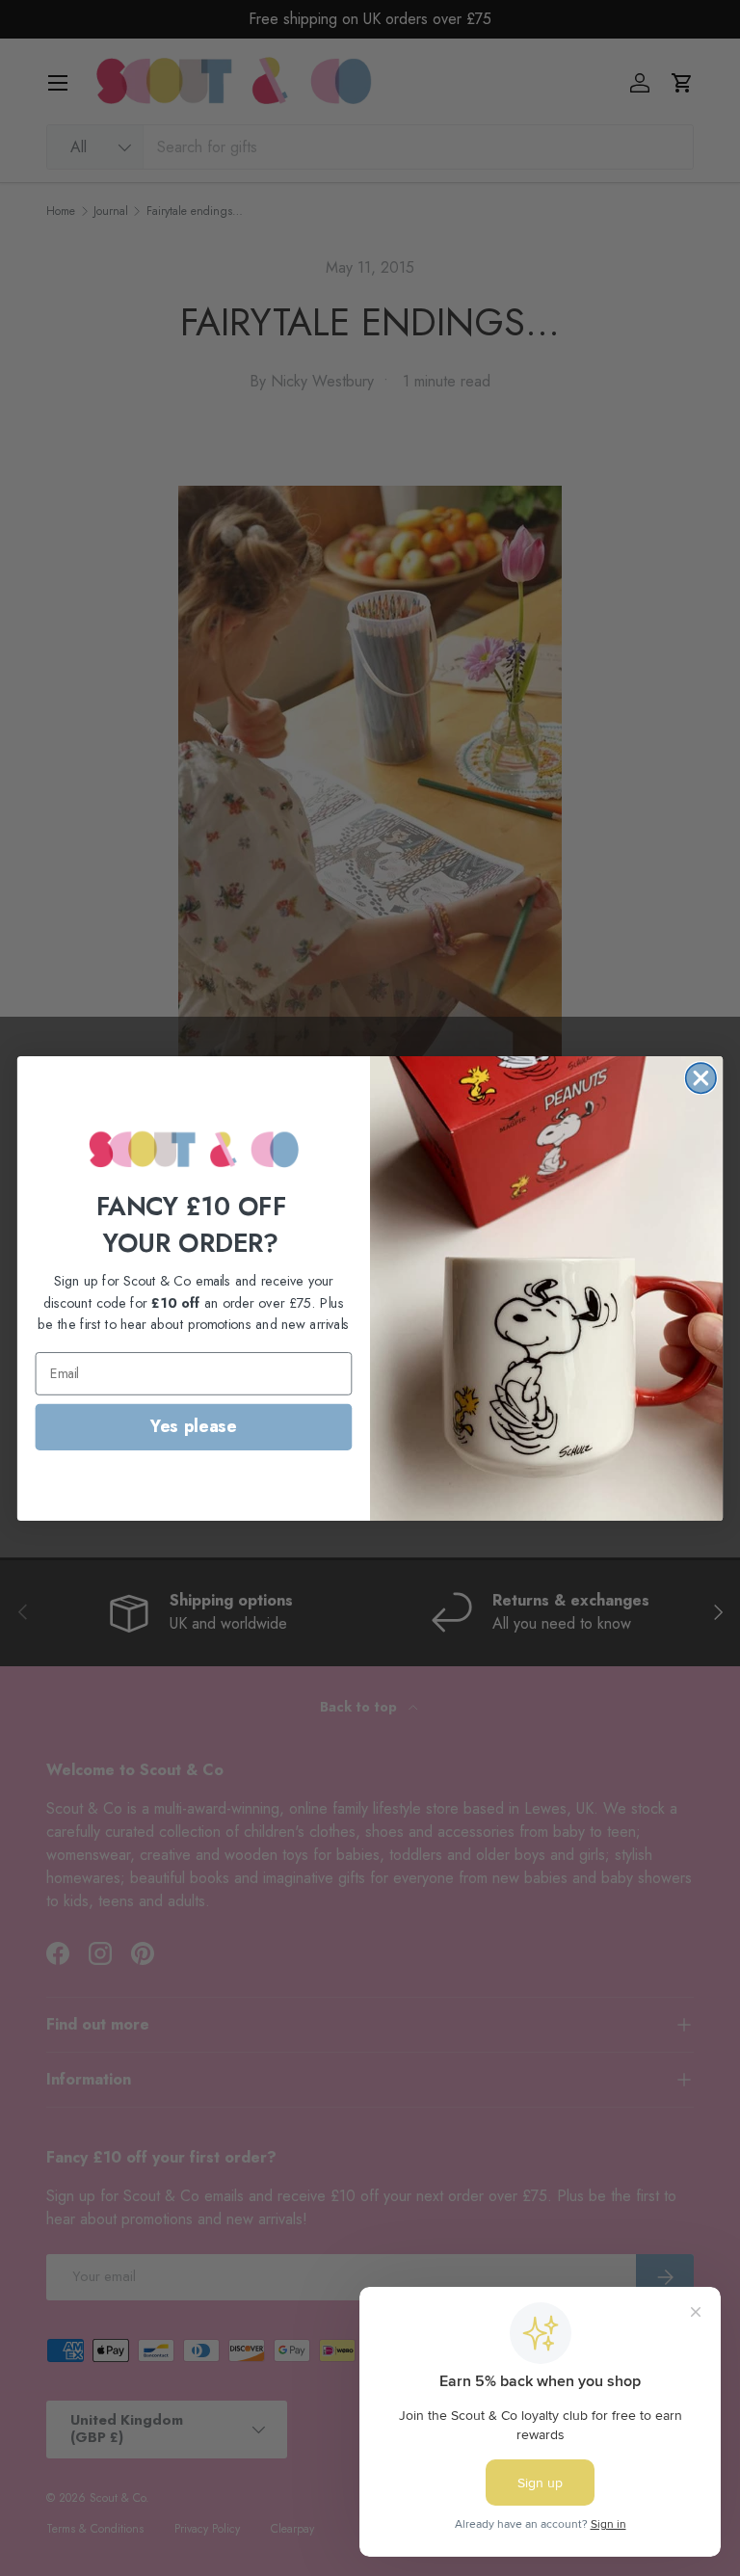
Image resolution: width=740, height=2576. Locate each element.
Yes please (194, 1425)
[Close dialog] (701, 1078)
